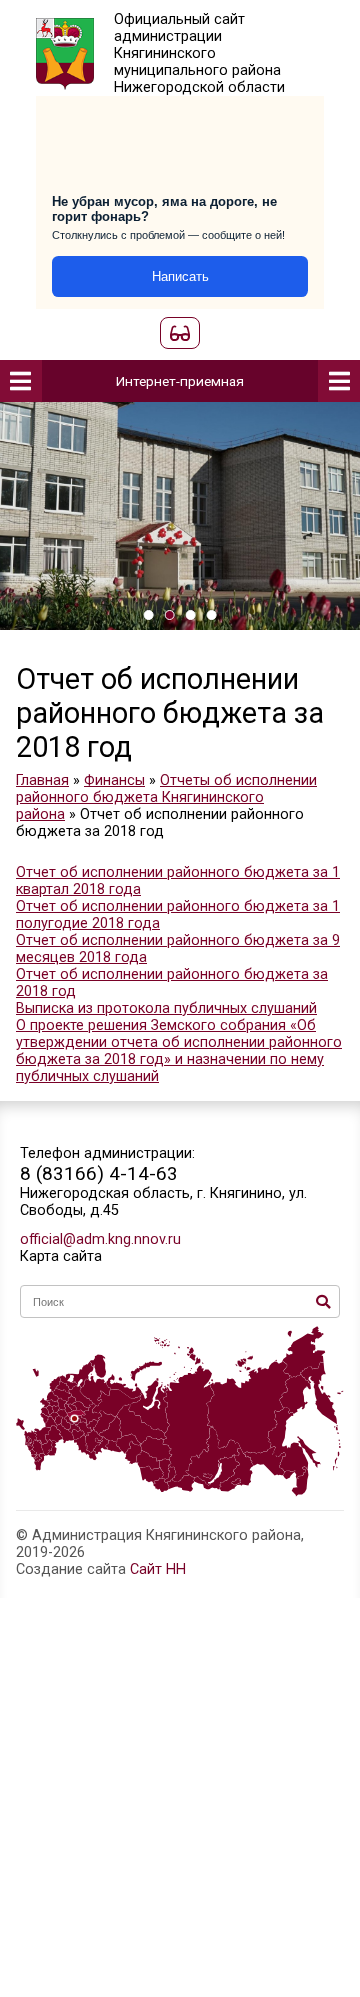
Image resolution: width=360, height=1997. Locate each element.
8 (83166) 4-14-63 (99, 1173)
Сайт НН (158, 1569)
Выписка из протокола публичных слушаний (166, 1008)
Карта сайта (61, 1256)
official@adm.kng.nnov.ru (100, 1239)
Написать (180, 276)
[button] (148, 615)
